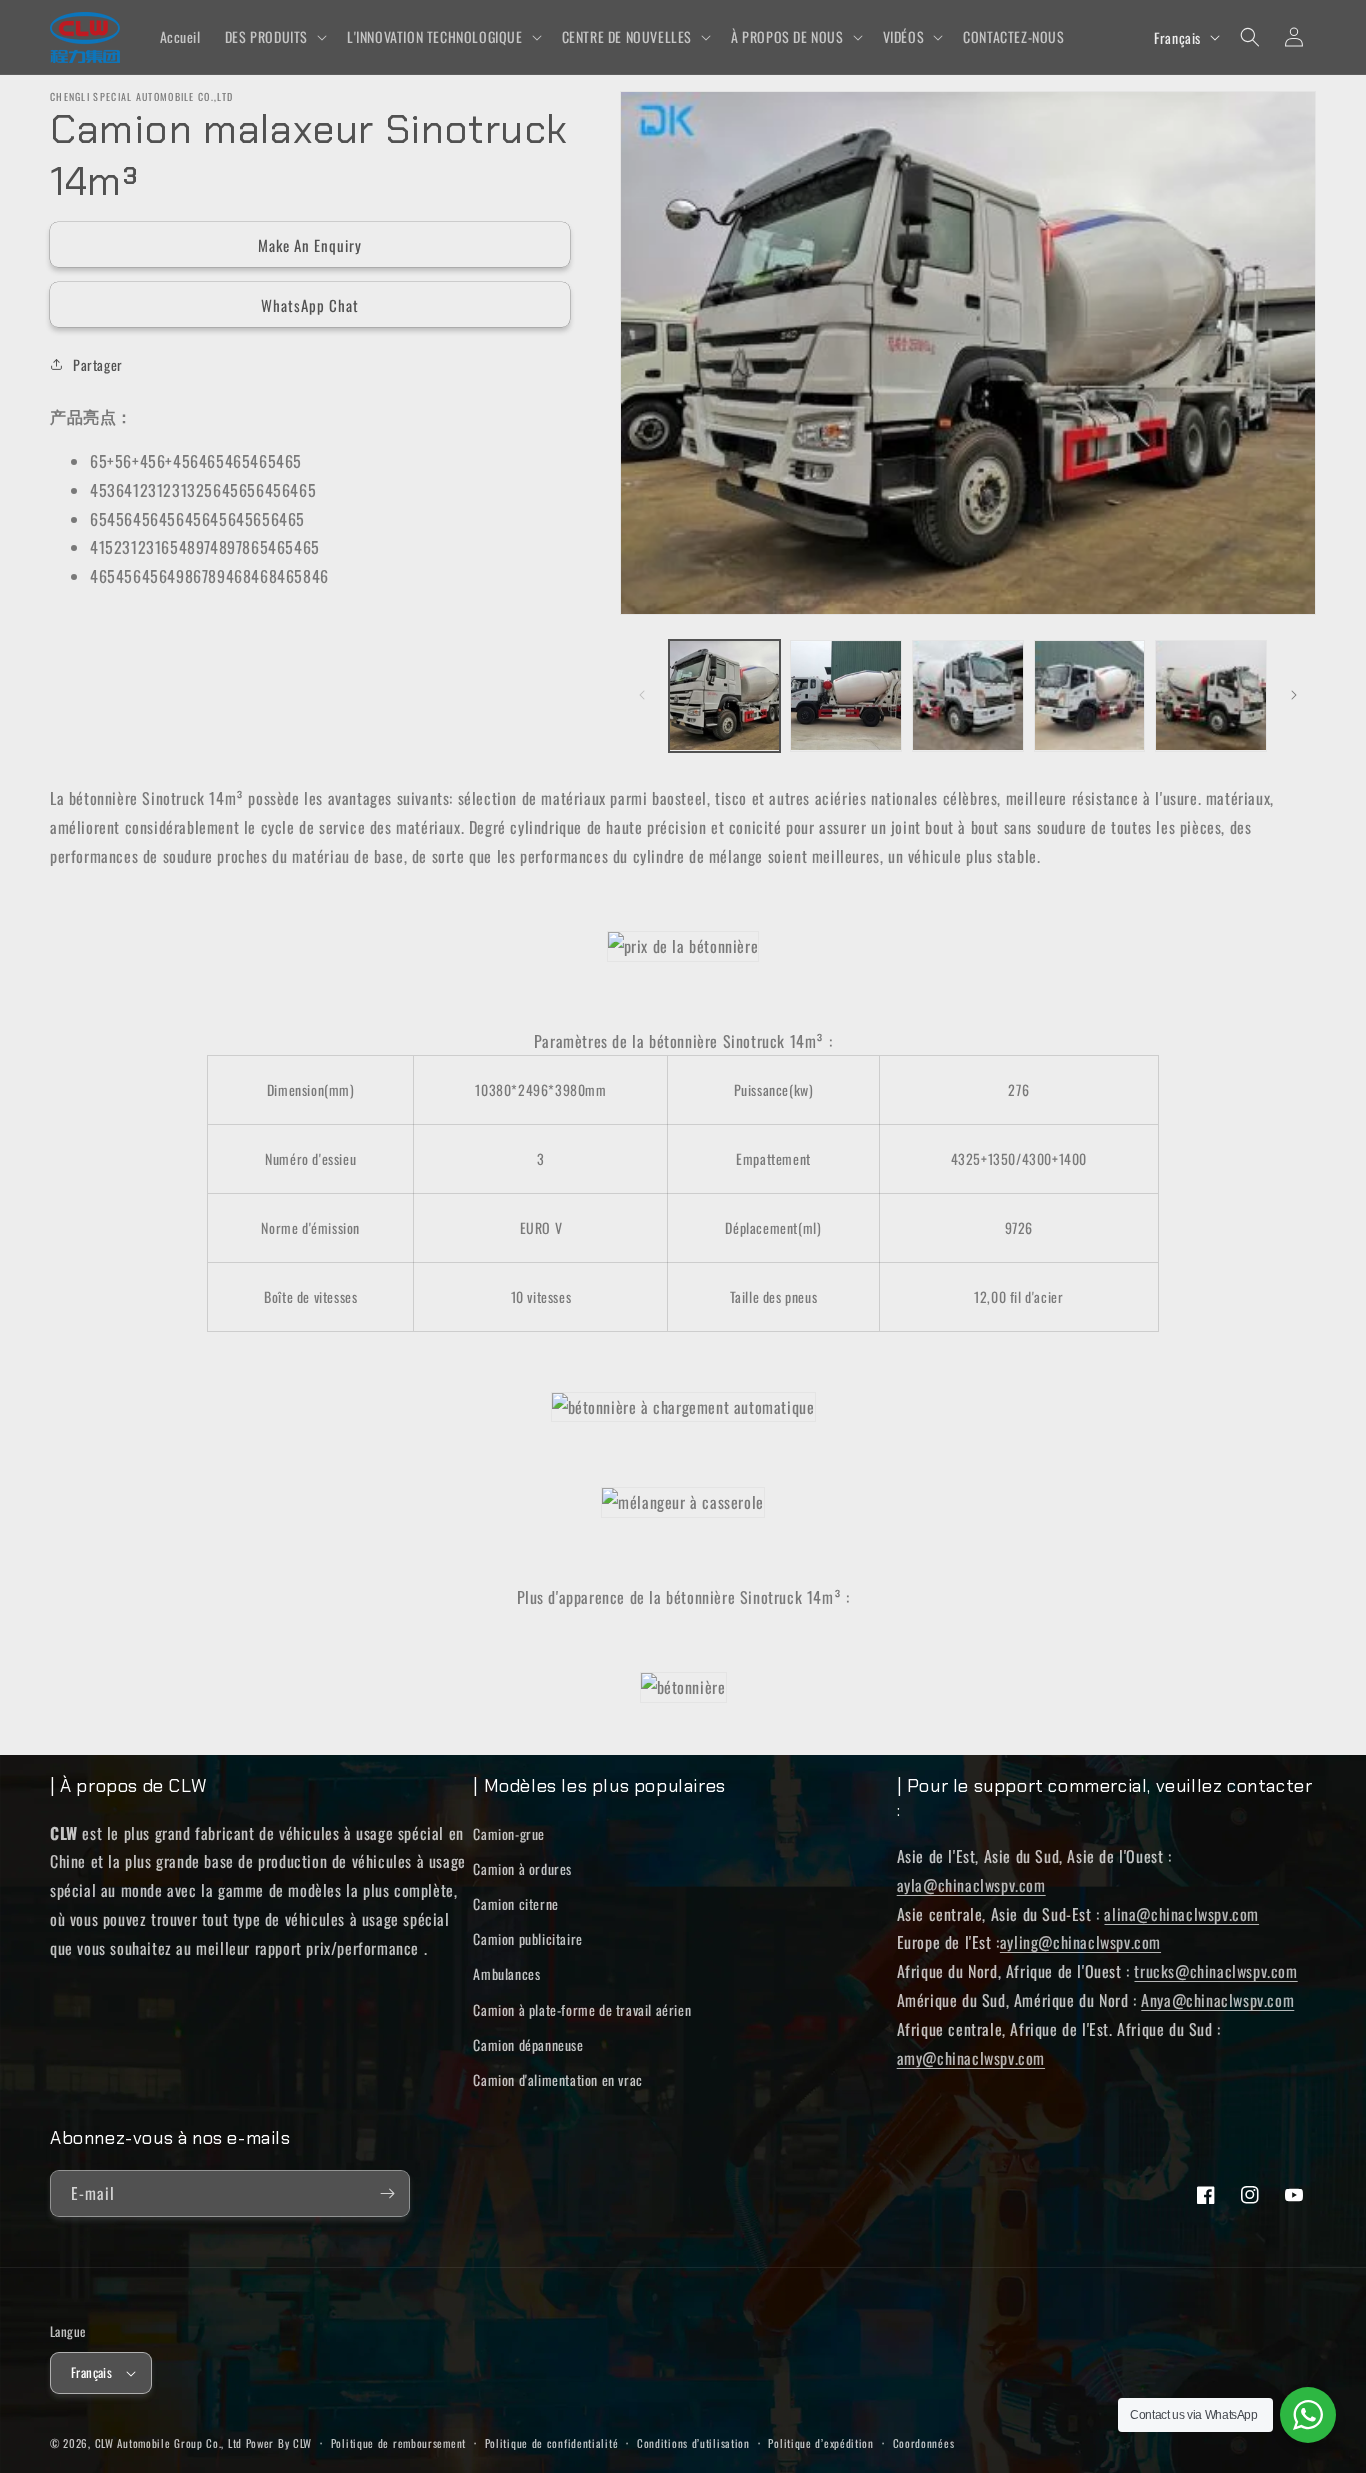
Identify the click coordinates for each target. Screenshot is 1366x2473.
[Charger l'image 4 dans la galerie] (1090, 696)
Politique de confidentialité (552, 2443)
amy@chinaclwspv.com (971, 2058)
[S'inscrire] (387, 2193)
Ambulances (506, 1973)
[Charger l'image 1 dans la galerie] (725, 696)
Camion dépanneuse (528, 2044)
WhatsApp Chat (310, 305)
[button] (274, 37)
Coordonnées (924, 2443)
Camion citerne (515, 1903)
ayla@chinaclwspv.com (971, 1885)
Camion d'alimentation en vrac (557, 2079)
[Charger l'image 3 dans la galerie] (968, 696)
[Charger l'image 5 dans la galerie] (1211, 696)
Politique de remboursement (398, 2443)
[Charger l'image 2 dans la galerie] (846, 696)
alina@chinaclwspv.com (1181, 1914)
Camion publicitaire (527, 1938)
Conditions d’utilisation (693, 2443)
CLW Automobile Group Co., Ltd (168, 2443)
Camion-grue (509, 1833)
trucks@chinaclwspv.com (1215, 1971)
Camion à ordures (522, 1868)
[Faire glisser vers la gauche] (642, 695)
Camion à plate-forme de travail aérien (582, 2009)
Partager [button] (98, 363)
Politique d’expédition (820, 2443)
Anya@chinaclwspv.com (1217, 2000)
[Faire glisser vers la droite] (1294, 695)
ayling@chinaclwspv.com (1080, 1942)
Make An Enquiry (310, 245)
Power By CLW (279, 2443)
